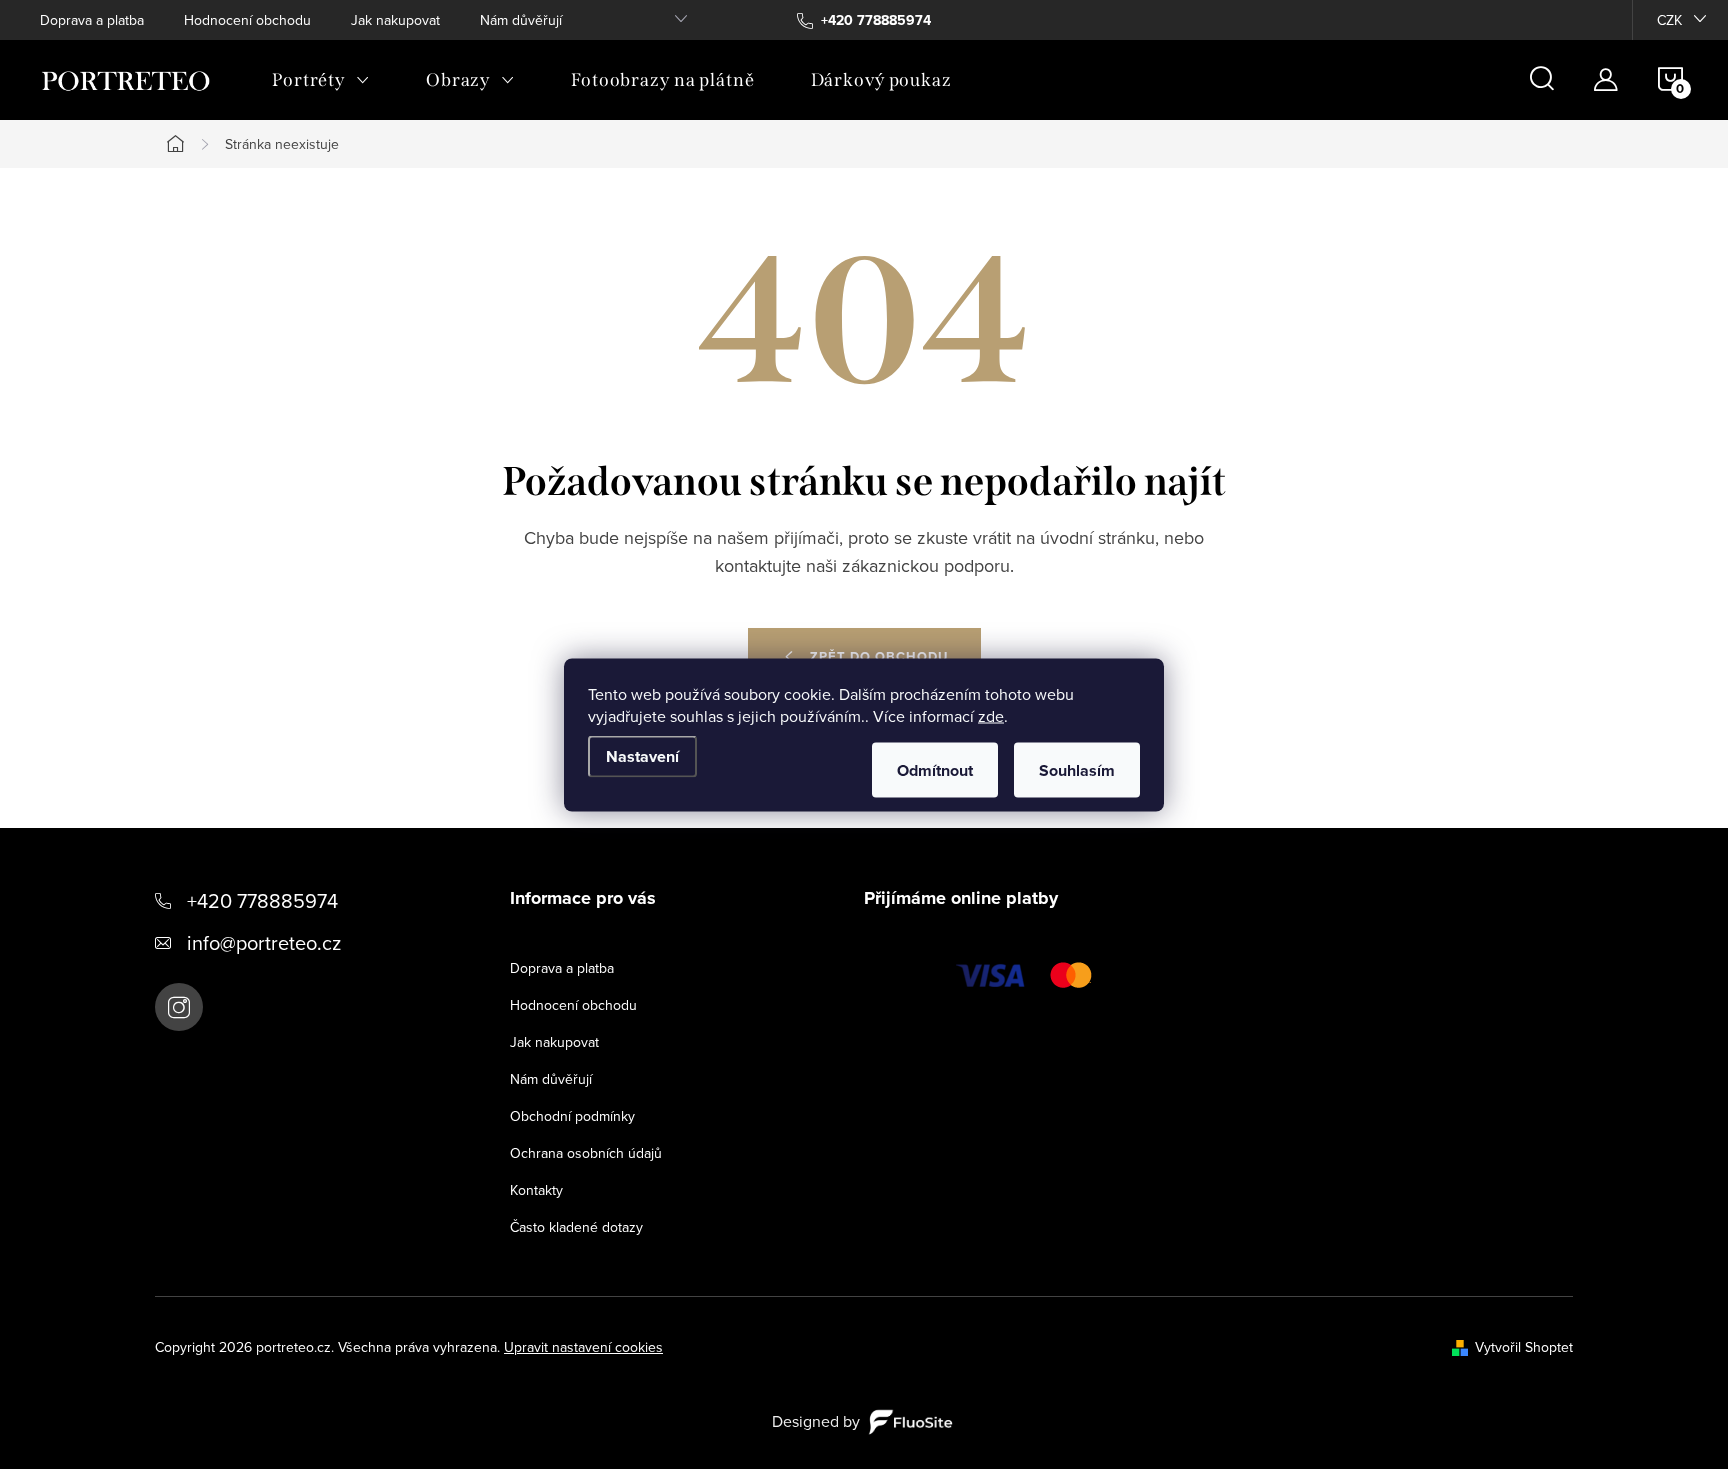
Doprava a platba (92, 20)
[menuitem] (321, 80)
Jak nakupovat (395, 20)
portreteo (179, 1007)
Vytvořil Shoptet (1524, 1347)
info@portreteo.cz (264, 942)
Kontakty (536, 1190)
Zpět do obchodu (879, 656)
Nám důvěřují (521, 20)
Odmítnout (935, 769)
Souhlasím (1077, 769)
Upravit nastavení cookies (583, 1347)
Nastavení (642, 755)
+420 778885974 (262, 900)
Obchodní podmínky (572, 1116)
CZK (1669, 20)
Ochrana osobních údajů (586, 1153)
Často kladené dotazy (576, 1227)
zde (991, 715)
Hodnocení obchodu (247, 20)
